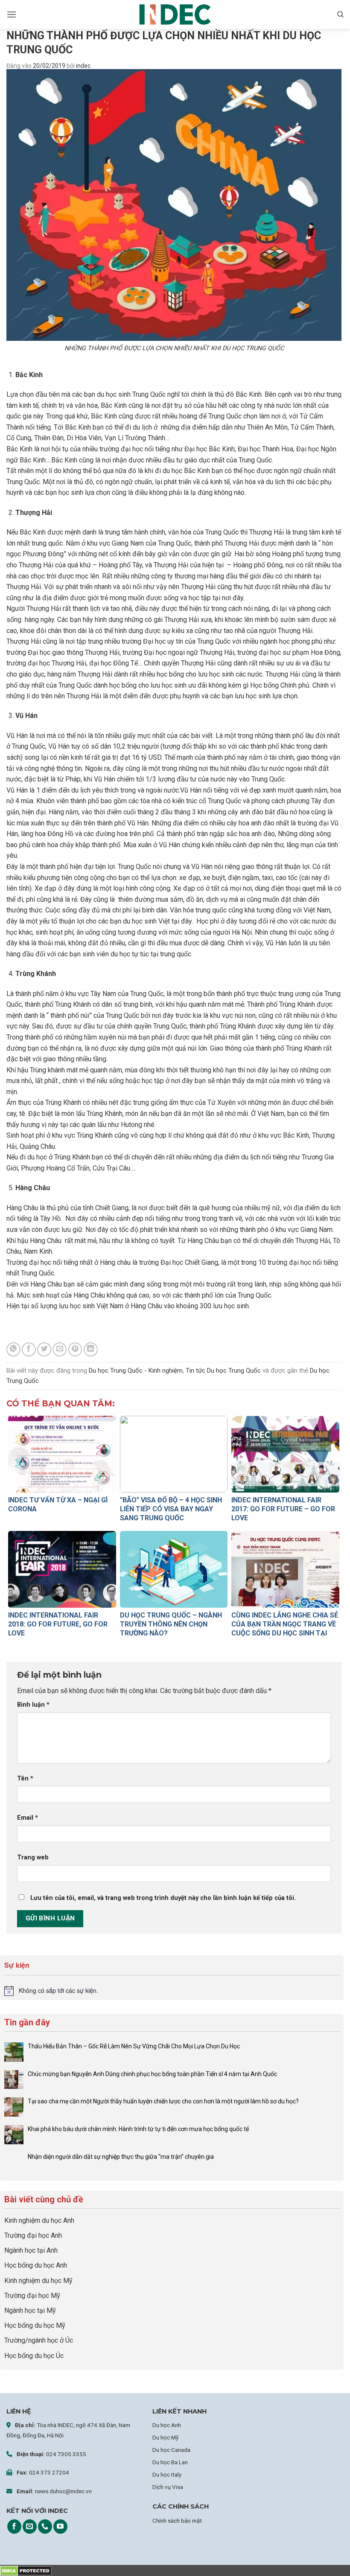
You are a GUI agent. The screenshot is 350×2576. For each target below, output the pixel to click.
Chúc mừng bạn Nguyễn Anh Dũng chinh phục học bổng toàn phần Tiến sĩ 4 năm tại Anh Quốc (152, 2074)
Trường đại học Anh (33, 2235)
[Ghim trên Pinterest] (75, 1349)
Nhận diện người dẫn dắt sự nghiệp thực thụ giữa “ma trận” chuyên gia (121, 2157)
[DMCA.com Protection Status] (26, 2570)
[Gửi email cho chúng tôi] (30, 2527)
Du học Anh (167, 2425)
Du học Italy (167, 2474)
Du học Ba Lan (170, 2462)
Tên (25, 1779)
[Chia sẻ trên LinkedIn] (91, 1349)
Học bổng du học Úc (34, 2356)
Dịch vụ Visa (168, 2487)
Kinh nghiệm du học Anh (39, 2220)
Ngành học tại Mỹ (30, 2310)
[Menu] (12, 14)
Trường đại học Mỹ (32, 2296)
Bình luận (33, 1705)
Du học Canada (171, 2450)
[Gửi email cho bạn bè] (60, 1349)
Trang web (33, 1857)
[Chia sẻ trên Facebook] (29, 1349)
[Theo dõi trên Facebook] (14, 2527)
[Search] (340, 15)
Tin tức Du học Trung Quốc (223, 1371)
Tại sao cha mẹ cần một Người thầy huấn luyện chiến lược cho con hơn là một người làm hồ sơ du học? (164, 2101)
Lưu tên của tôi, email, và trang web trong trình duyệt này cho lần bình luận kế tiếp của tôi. (163, 1898)
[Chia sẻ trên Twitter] (44, 1349)
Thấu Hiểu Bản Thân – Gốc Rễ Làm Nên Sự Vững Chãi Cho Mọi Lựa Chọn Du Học (134, 2046)
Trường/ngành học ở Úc (39, 2340)
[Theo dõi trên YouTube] (60, 2527)
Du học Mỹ (165, 2437)
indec (83, 66)
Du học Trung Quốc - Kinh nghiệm (136, 1371)
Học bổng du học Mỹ (35, 2325)
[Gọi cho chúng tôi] (45, 2527)
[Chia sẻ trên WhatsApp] (13, 1349)
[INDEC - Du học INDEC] (175, 15)
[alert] (172, 1991)
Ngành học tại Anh (31, 2250)
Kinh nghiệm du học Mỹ (38, 2281)
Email (28, 1818)
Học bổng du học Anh (36, 2265)
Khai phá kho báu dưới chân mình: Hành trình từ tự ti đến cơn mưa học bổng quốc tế (138, 2129)
